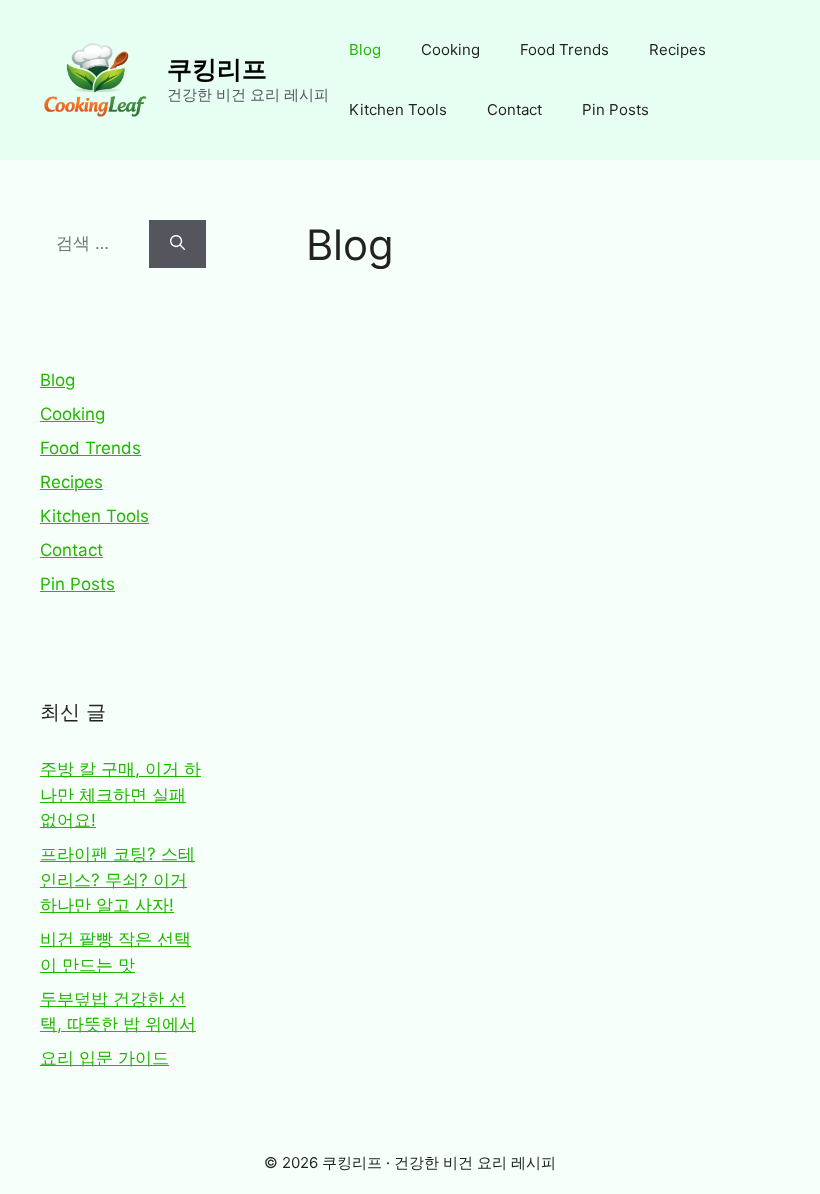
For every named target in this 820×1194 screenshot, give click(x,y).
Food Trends (564, 49)
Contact (514, 109)
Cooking (450, 49)
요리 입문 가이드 (104, 1058)
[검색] (177, 244)
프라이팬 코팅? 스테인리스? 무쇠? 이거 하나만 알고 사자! (117, 879)
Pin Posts (615, 109)
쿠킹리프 (217, 69)
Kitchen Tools (398, 109)
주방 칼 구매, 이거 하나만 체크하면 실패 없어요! (120, 794)
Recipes (677, 49)
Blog (365, 49)
